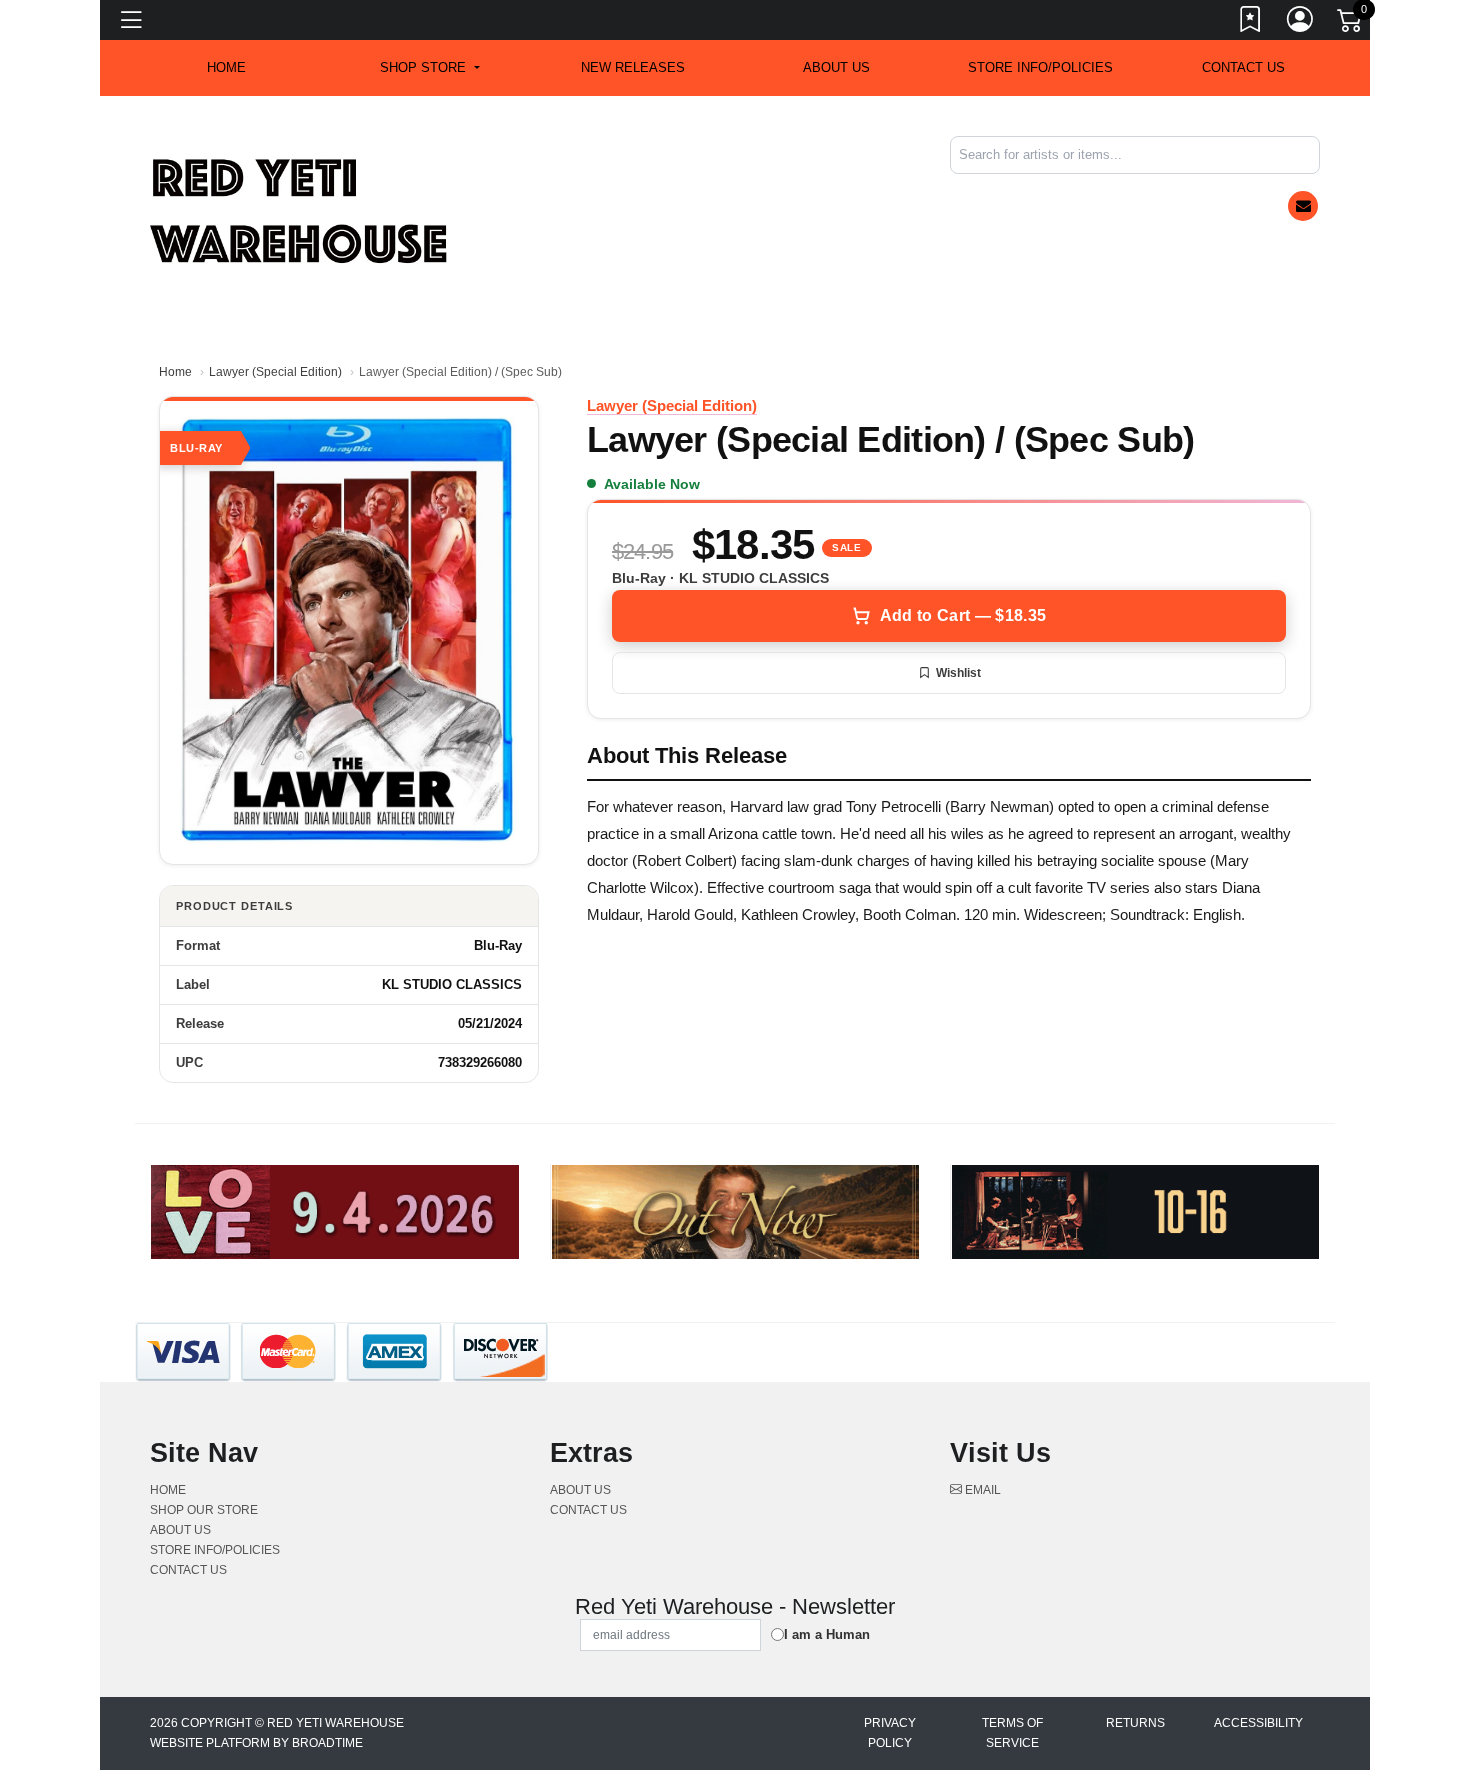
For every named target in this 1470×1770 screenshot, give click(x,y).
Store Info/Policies (1040, 67)
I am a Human (827, 1634)
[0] (1351, 24)
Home (175, 372)
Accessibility (1258, 1723)
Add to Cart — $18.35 (963, 615)
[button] (429, 68)
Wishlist (958, 673)
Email (981, 1490)
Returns (1135, 1723)
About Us (836, 67)
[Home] (300, 210)
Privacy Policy (890, 1733)
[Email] (1303, 206)
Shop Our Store (204, 1510)
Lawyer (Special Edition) (275, 372)
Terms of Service (1012, 1733)
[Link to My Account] (1301, 23)
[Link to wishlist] (1251, 23)
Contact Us (1243, 67)
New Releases (633, 67)
